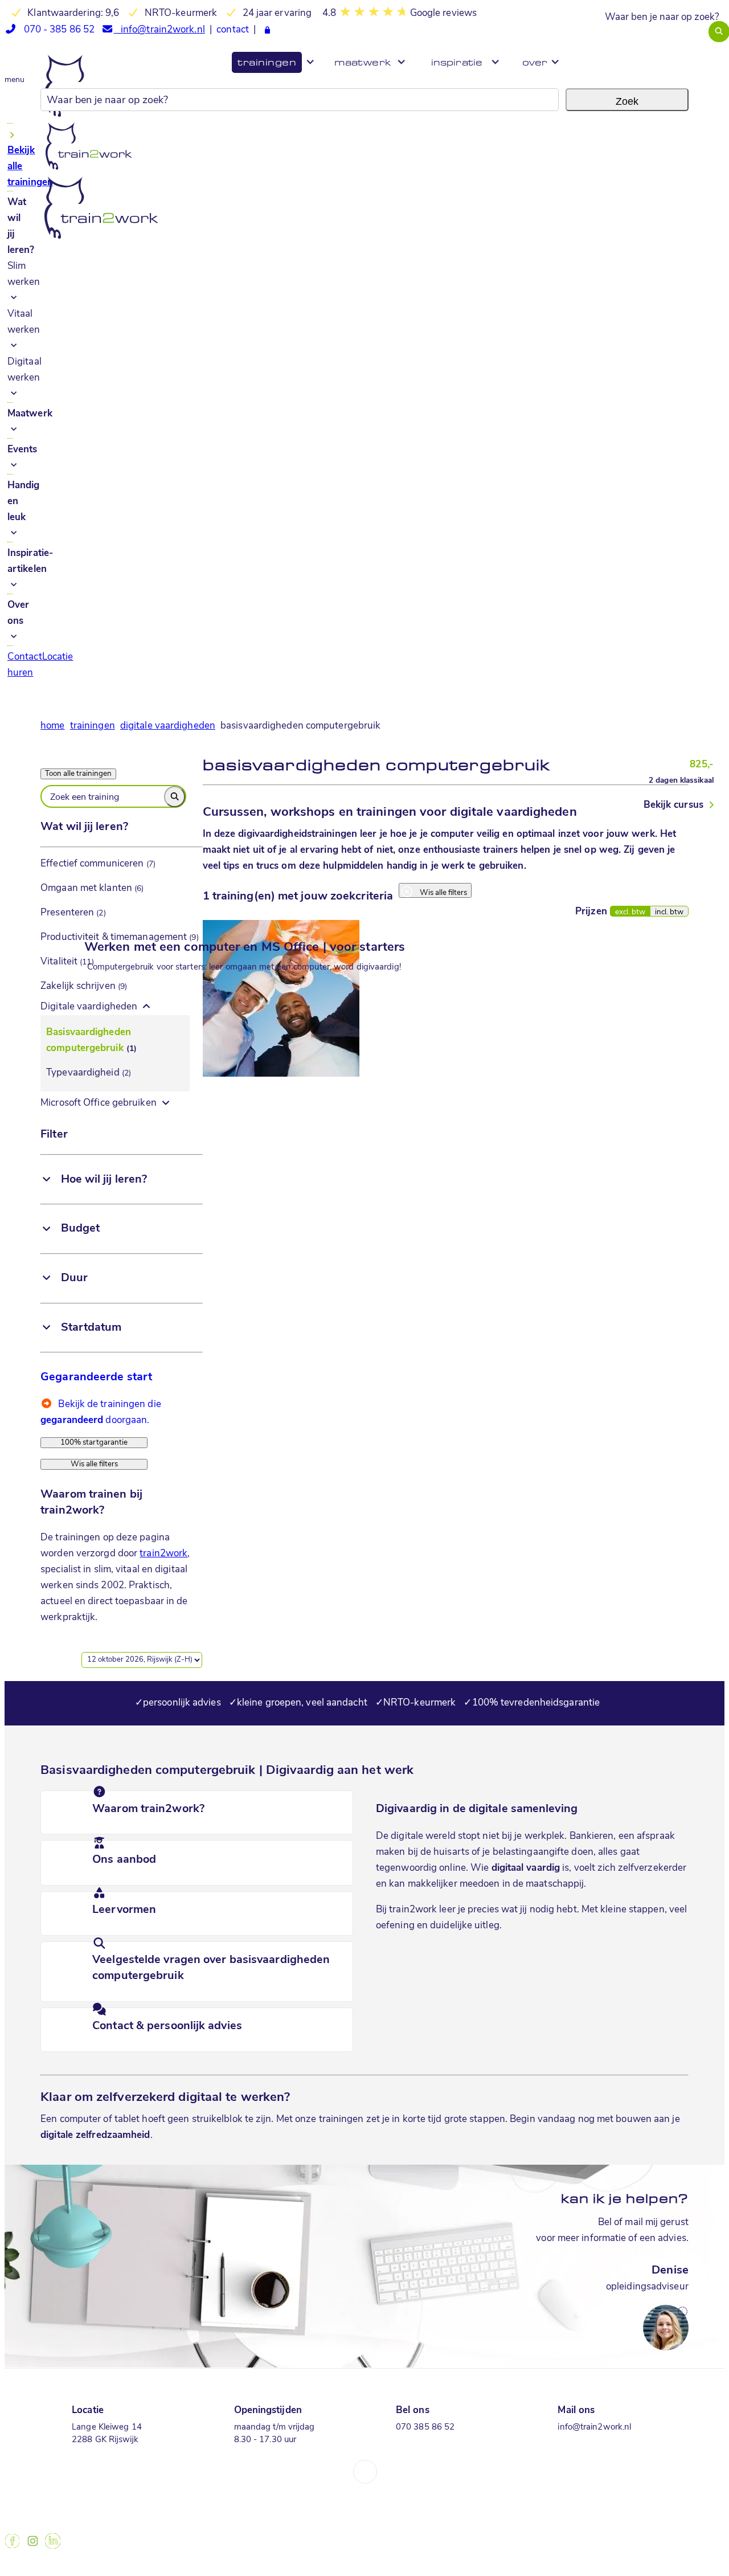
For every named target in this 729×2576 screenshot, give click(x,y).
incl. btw (669, 912)
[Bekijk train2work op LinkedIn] (53, 2546)
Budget (81, 1229)
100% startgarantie (94, 1443)
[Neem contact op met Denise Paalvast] (599, 2313)
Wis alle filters (94, 1464)
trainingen (93, 726)
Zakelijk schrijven (84, 986)
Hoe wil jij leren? (104, 1180)
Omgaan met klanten (92, 888)
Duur (74, 1278)
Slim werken (24, 274)
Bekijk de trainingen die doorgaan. (101, 1406)
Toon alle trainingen (78, 774)
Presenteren (73, 913)
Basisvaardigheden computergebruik (91, 1040)
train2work (163, 1554)
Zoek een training (85, 794)
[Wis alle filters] (435, 883)
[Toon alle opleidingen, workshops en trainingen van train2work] (94, 1452)
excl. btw (630, 912)
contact (233, 30)
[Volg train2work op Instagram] (32, 2546)
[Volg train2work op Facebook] (12, 2546)
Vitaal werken (24, 322)
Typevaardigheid (89, 1073)
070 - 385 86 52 (56, 30)
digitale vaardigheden (168, 726)
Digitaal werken (24, 370)
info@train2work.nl (159, 30)
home (52, 726)
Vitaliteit (67, 962)
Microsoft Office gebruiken (99, 1103)
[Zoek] (175, 797)
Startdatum (91, 1328)
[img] (46, 1179)
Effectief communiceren (98, 864)
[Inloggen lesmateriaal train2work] (267, 31)
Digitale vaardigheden (89, 1007)
